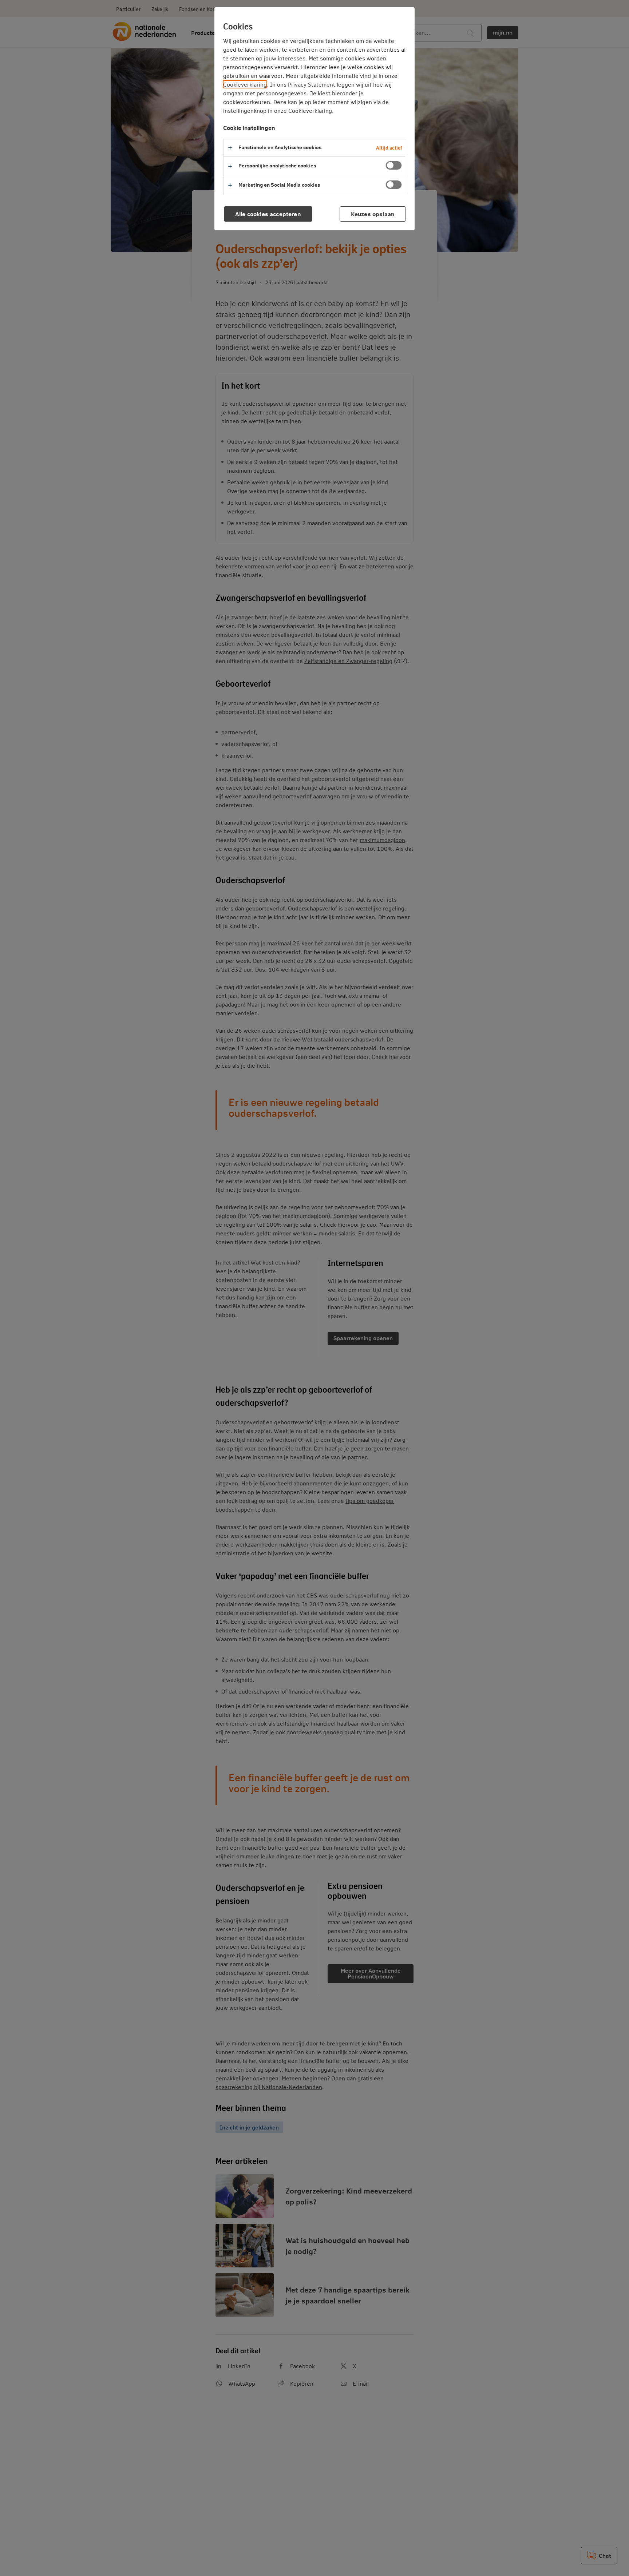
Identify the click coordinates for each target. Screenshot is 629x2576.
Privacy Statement (312, 84)
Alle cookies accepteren (268, 214)
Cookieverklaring (245, 84)
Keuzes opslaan (373, 214)
